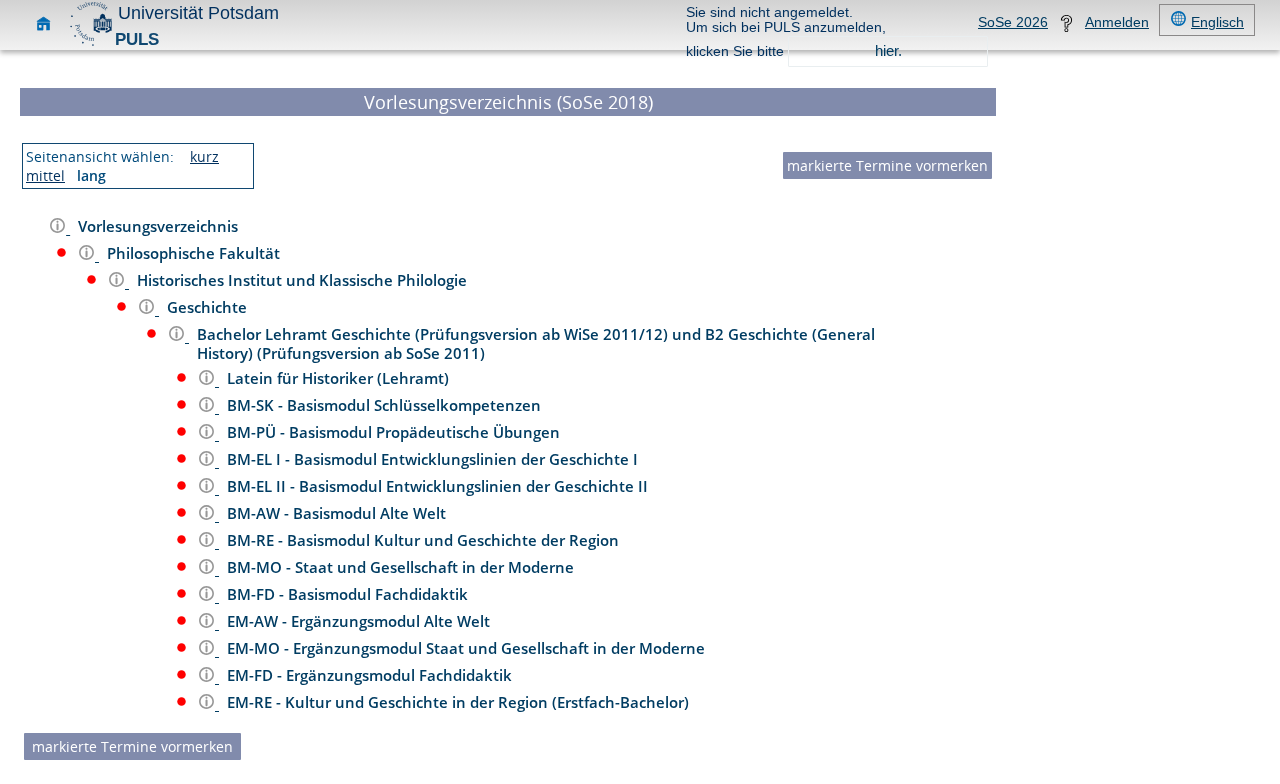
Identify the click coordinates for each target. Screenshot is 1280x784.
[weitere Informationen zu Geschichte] (148, 309)
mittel (45, 175)
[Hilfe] (1066, 27)
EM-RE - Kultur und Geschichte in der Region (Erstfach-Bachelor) (460, 702)
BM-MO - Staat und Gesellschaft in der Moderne (402, 567)
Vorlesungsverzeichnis (160, 226)
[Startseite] (43, 27)
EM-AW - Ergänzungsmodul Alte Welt (360, 621)
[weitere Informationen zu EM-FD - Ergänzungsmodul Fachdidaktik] (208, 677)
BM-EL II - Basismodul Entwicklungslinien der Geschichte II (439, 486)
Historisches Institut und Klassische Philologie (304, 280)
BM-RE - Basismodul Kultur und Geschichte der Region (425, 540)
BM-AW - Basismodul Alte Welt (338, 513)
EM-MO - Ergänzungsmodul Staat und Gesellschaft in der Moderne (468, 648)
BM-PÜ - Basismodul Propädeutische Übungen (395, 432)
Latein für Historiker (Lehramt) (340, 378)
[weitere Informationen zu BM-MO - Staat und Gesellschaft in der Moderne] (208, 569)
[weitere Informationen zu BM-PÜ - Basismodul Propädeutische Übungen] (208, 434)
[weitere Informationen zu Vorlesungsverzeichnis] (59, 228)
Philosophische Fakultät (195, 253)
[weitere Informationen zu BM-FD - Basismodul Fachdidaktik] (208, 596)
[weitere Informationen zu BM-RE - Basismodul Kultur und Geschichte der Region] (208, 542)
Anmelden (1117, 22)
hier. (888, 50)
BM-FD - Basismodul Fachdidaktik (349, 594)
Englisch (1217, 22)
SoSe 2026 (1013, 22)
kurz (204, 156)
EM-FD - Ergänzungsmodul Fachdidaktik (371, 675)
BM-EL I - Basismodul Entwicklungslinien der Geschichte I (434, 459)
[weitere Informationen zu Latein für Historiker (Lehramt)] (208, 380)
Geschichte (209, 307)
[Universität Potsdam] (91, 43)
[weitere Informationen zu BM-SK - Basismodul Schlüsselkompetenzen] (208, 407)
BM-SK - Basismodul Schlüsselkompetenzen (386, 405)
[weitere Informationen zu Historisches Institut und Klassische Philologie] (118, 282)
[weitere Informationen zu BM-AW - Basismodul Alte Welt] (208, 515)
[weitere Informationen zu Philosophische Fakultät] (88, 255)
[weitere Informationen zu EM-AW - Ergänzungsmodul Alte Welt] (208, 623)
